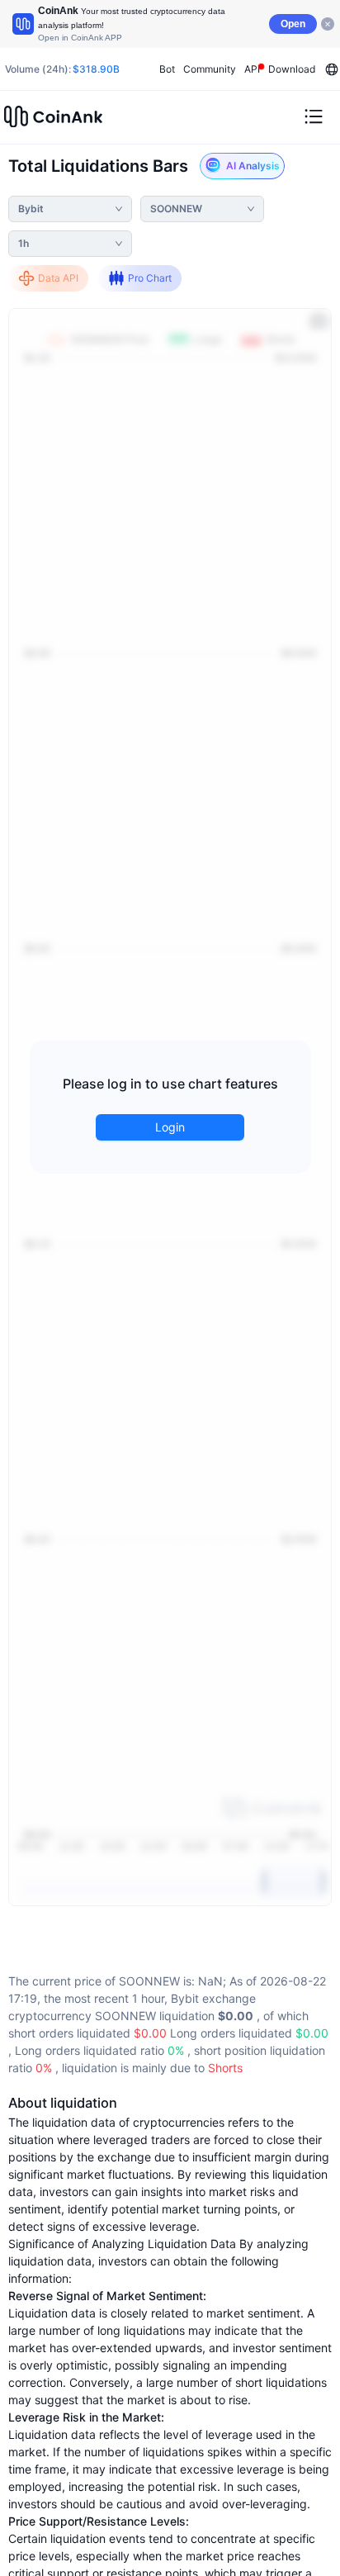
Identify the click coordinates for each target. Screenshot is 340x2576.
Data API (58, 278)
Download (292, 69)
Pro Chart (150, 278)
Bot (167, 69)
